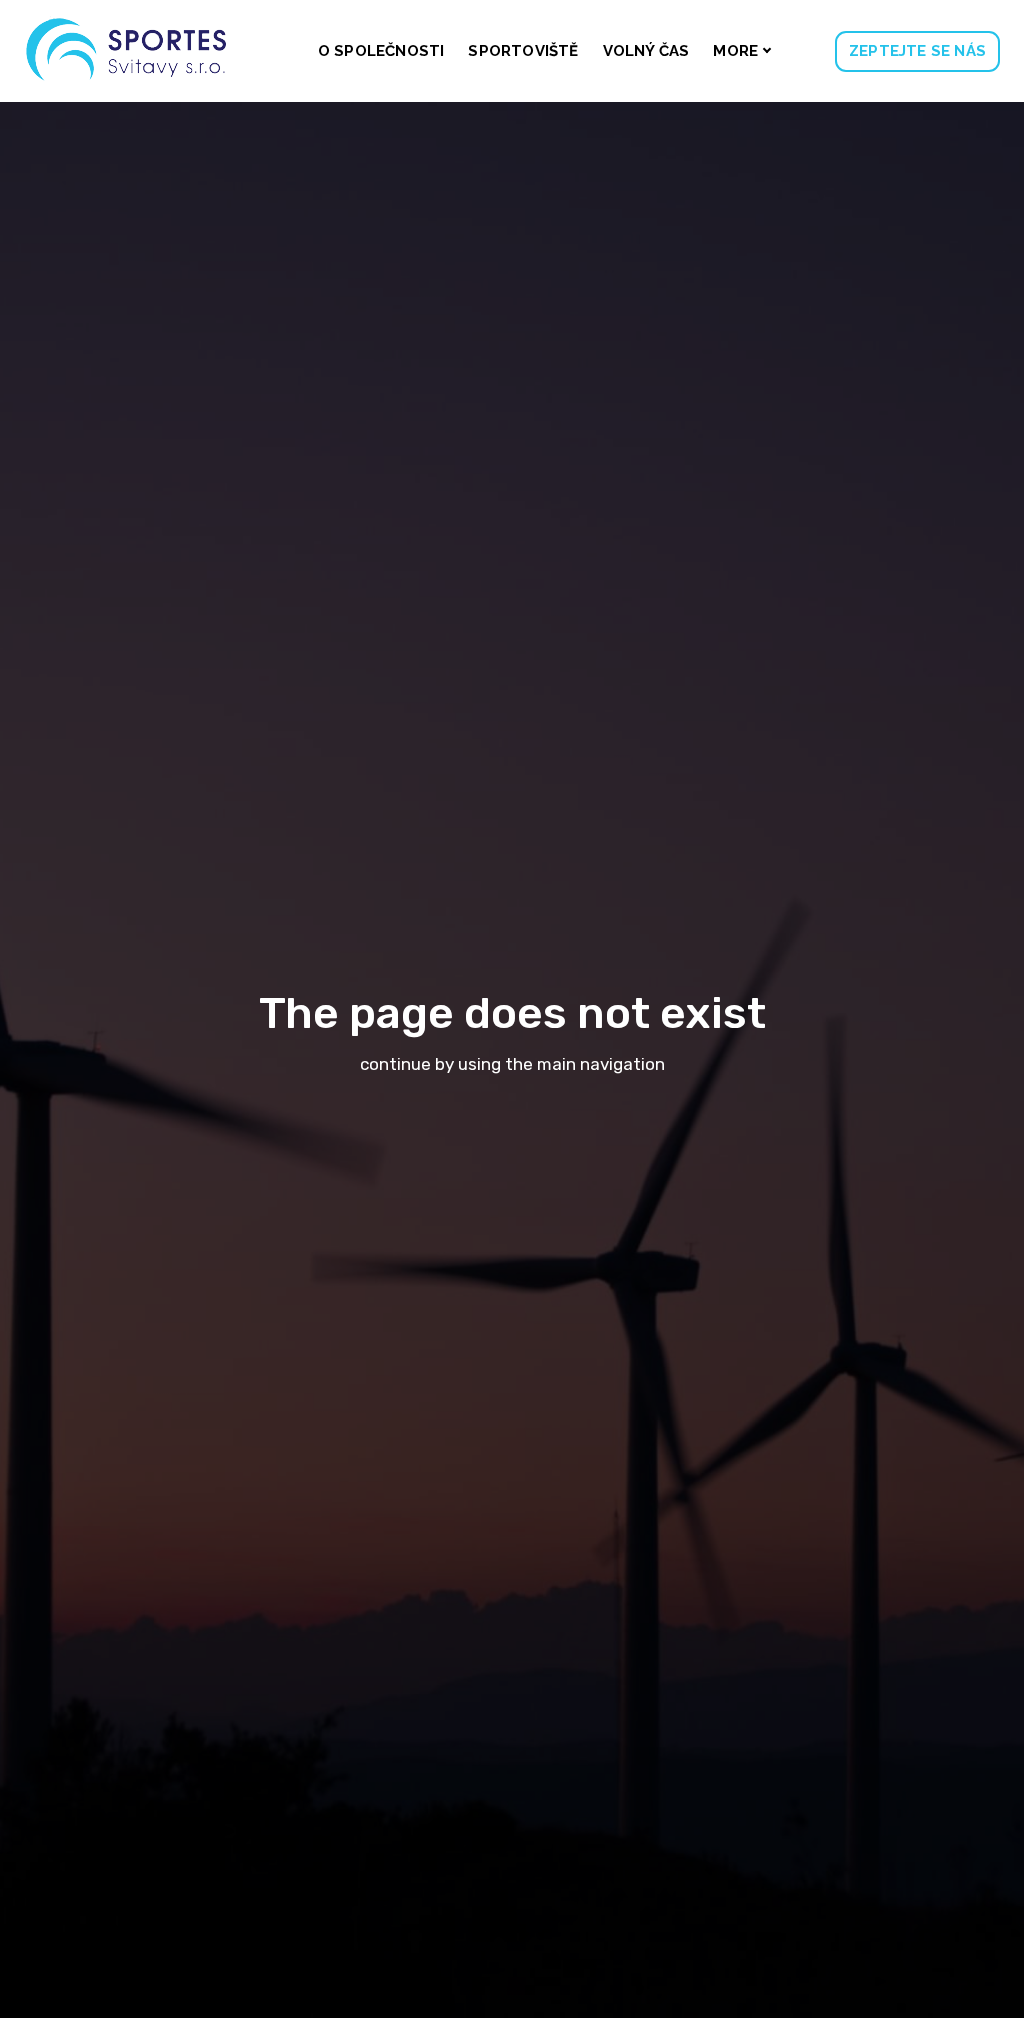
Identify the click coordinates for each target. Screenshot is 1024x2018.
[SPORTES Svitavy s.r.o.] (127, 51)
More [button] (735, 51)
